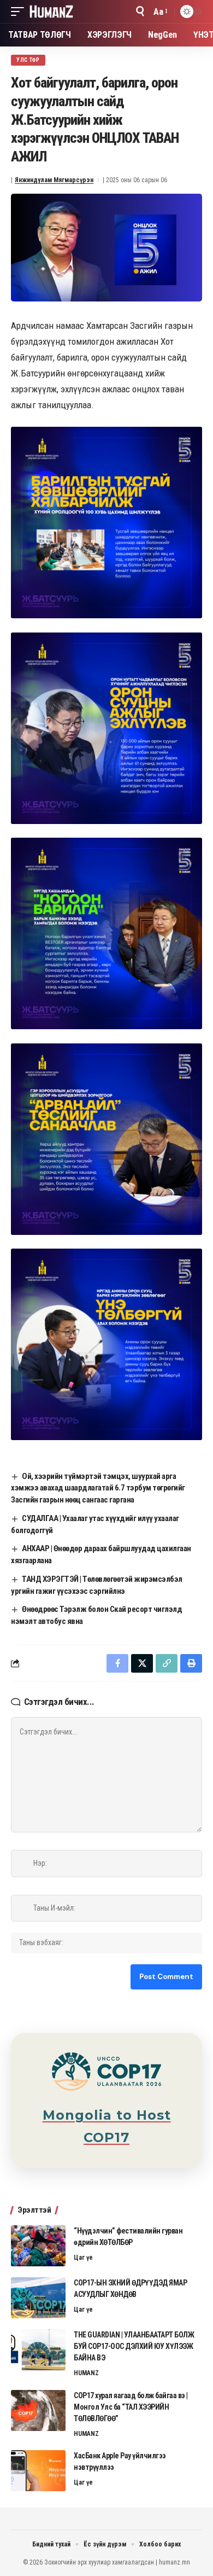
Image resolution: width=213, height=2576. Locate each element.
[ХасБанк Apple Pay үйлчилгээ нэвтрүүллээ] (38, 2471)
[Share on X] (142, 1663)
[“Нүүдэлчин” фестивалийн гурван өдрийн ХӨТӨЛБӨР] (38, 2246)
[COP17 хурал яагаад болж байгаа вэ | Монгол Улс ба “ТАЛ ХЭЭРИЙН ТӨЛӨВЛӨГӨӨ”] (38, 2410)
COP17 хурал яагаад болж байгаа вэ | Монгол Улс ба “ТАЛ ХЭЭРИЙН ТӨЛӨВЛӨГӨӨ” (131, 2407)
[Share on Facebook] (117, 1663)
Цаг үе (83, 2258)
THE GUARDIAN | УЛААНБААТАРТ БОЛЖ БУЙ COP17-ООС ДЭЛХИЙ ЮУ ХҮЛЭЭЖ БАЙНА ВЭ (134, 2346)
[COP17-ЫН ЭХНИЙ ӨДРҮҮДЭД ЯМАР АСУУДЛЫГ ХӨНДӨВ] (38, 2298)
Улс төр (28, 60)
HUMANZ (86, 2373)
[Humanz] (51, 11)
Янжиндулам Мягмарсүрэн (54, 180)
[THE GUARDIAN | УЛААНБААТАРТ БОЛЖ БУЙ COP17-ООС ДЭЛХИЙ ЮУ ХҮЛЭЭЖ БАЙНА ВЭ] (38, 2350)
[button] (20, 11)
